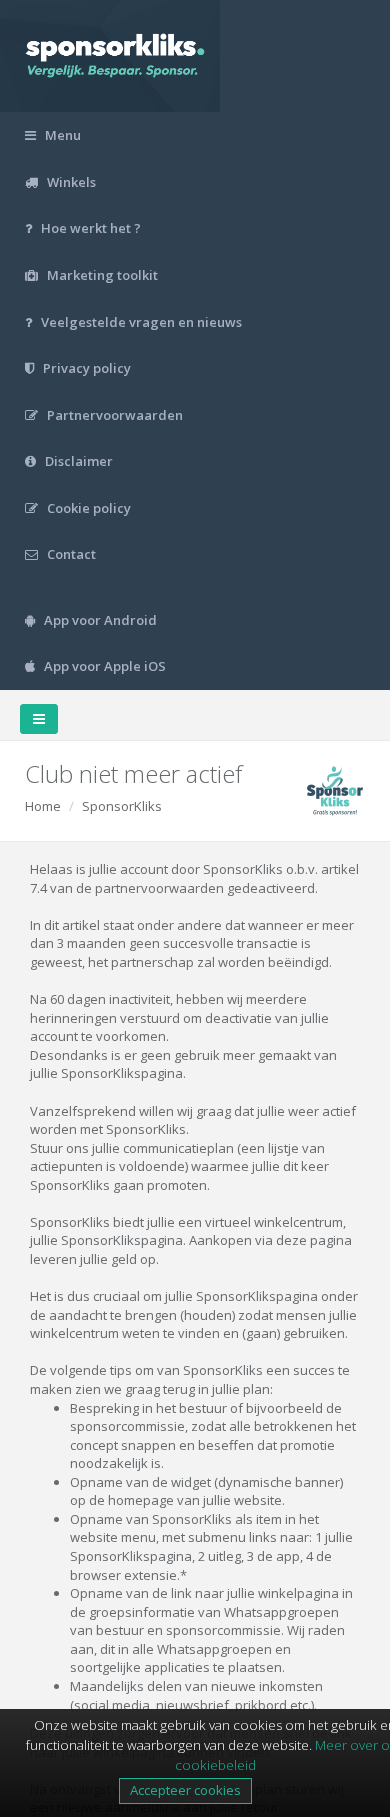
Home (43, 806)
